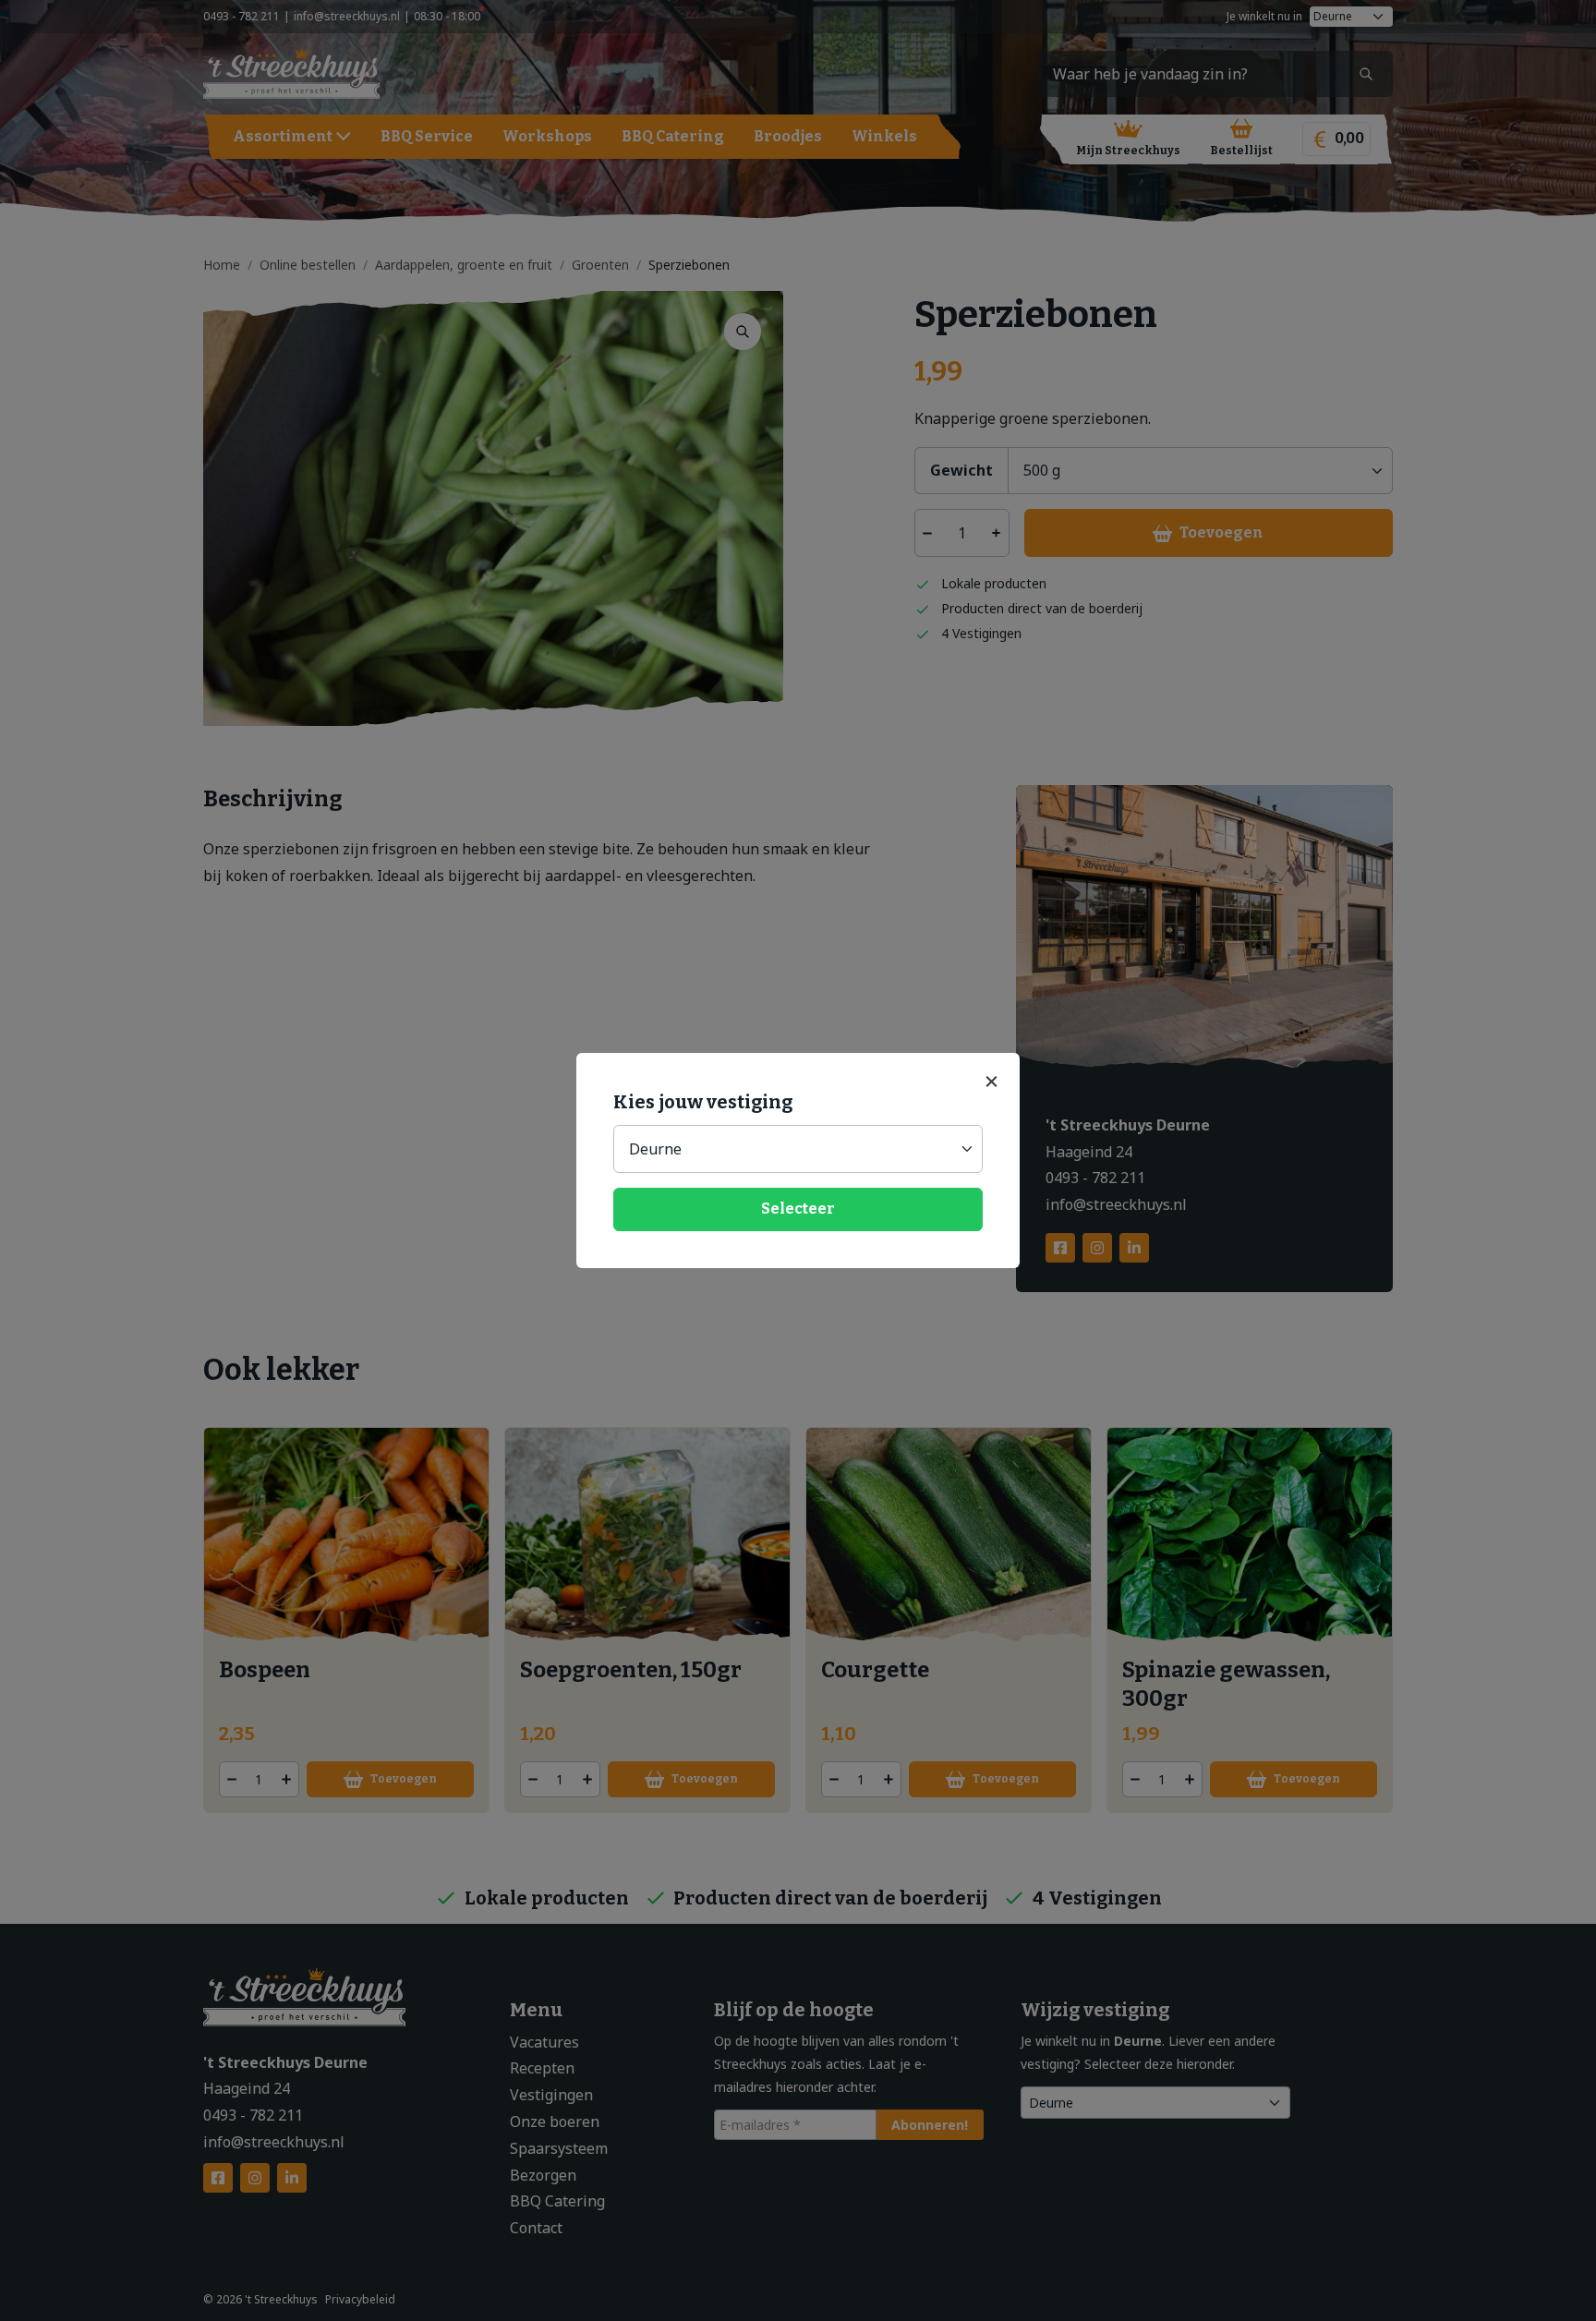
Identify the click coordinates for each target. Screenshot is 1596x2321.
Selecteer (798, 1209)
